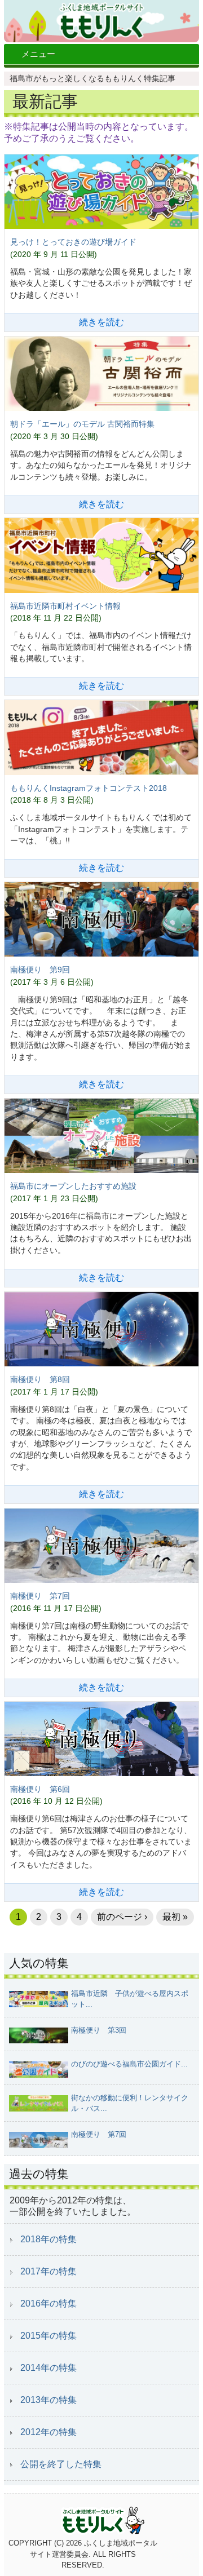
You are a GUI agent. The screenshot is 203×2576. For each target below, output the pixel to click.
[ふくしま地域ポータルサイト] (101, 21)
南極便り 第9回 (40, 970)
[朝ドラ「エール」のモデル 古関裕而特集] (101, 375)
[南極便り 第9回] (101, 920)
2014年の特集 (48, 2368)
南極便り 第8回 (40, 1379)
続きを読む (101, 322)
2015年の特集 (48, 2336)
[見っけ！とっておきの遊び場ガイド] (101, 193)
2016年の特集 (48, 2303)
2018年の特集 (48, 2239)
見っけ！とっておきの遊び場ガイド (73, 242)
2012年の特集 (48, 2432)
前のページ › (122, 1917)
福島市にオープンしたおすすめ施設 (73, 1186)
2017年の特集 (48, 2271)
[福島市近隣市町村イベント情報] (101, 556)
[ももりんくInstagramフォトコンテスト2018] (101, 738)
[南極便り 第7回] (101, 1547)
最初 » (175, 1917)
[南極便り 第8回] (101, 1330)
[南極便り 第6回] (101, 1740)
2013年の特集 (48, 2400)
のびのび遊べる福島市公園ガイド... (129, 2064)
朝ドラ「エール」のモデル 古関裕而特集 (82, 424)
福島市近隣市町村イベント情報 (65, 606)
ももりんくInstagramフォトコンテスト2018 (89, 788)
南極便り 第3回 (99, 2030)
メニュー (38, 54)
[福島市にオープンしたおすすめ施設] (101, 1137)
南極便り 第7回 (40, 1596)
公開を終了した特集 (61, 2464)
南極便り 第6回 (40, 1789)
